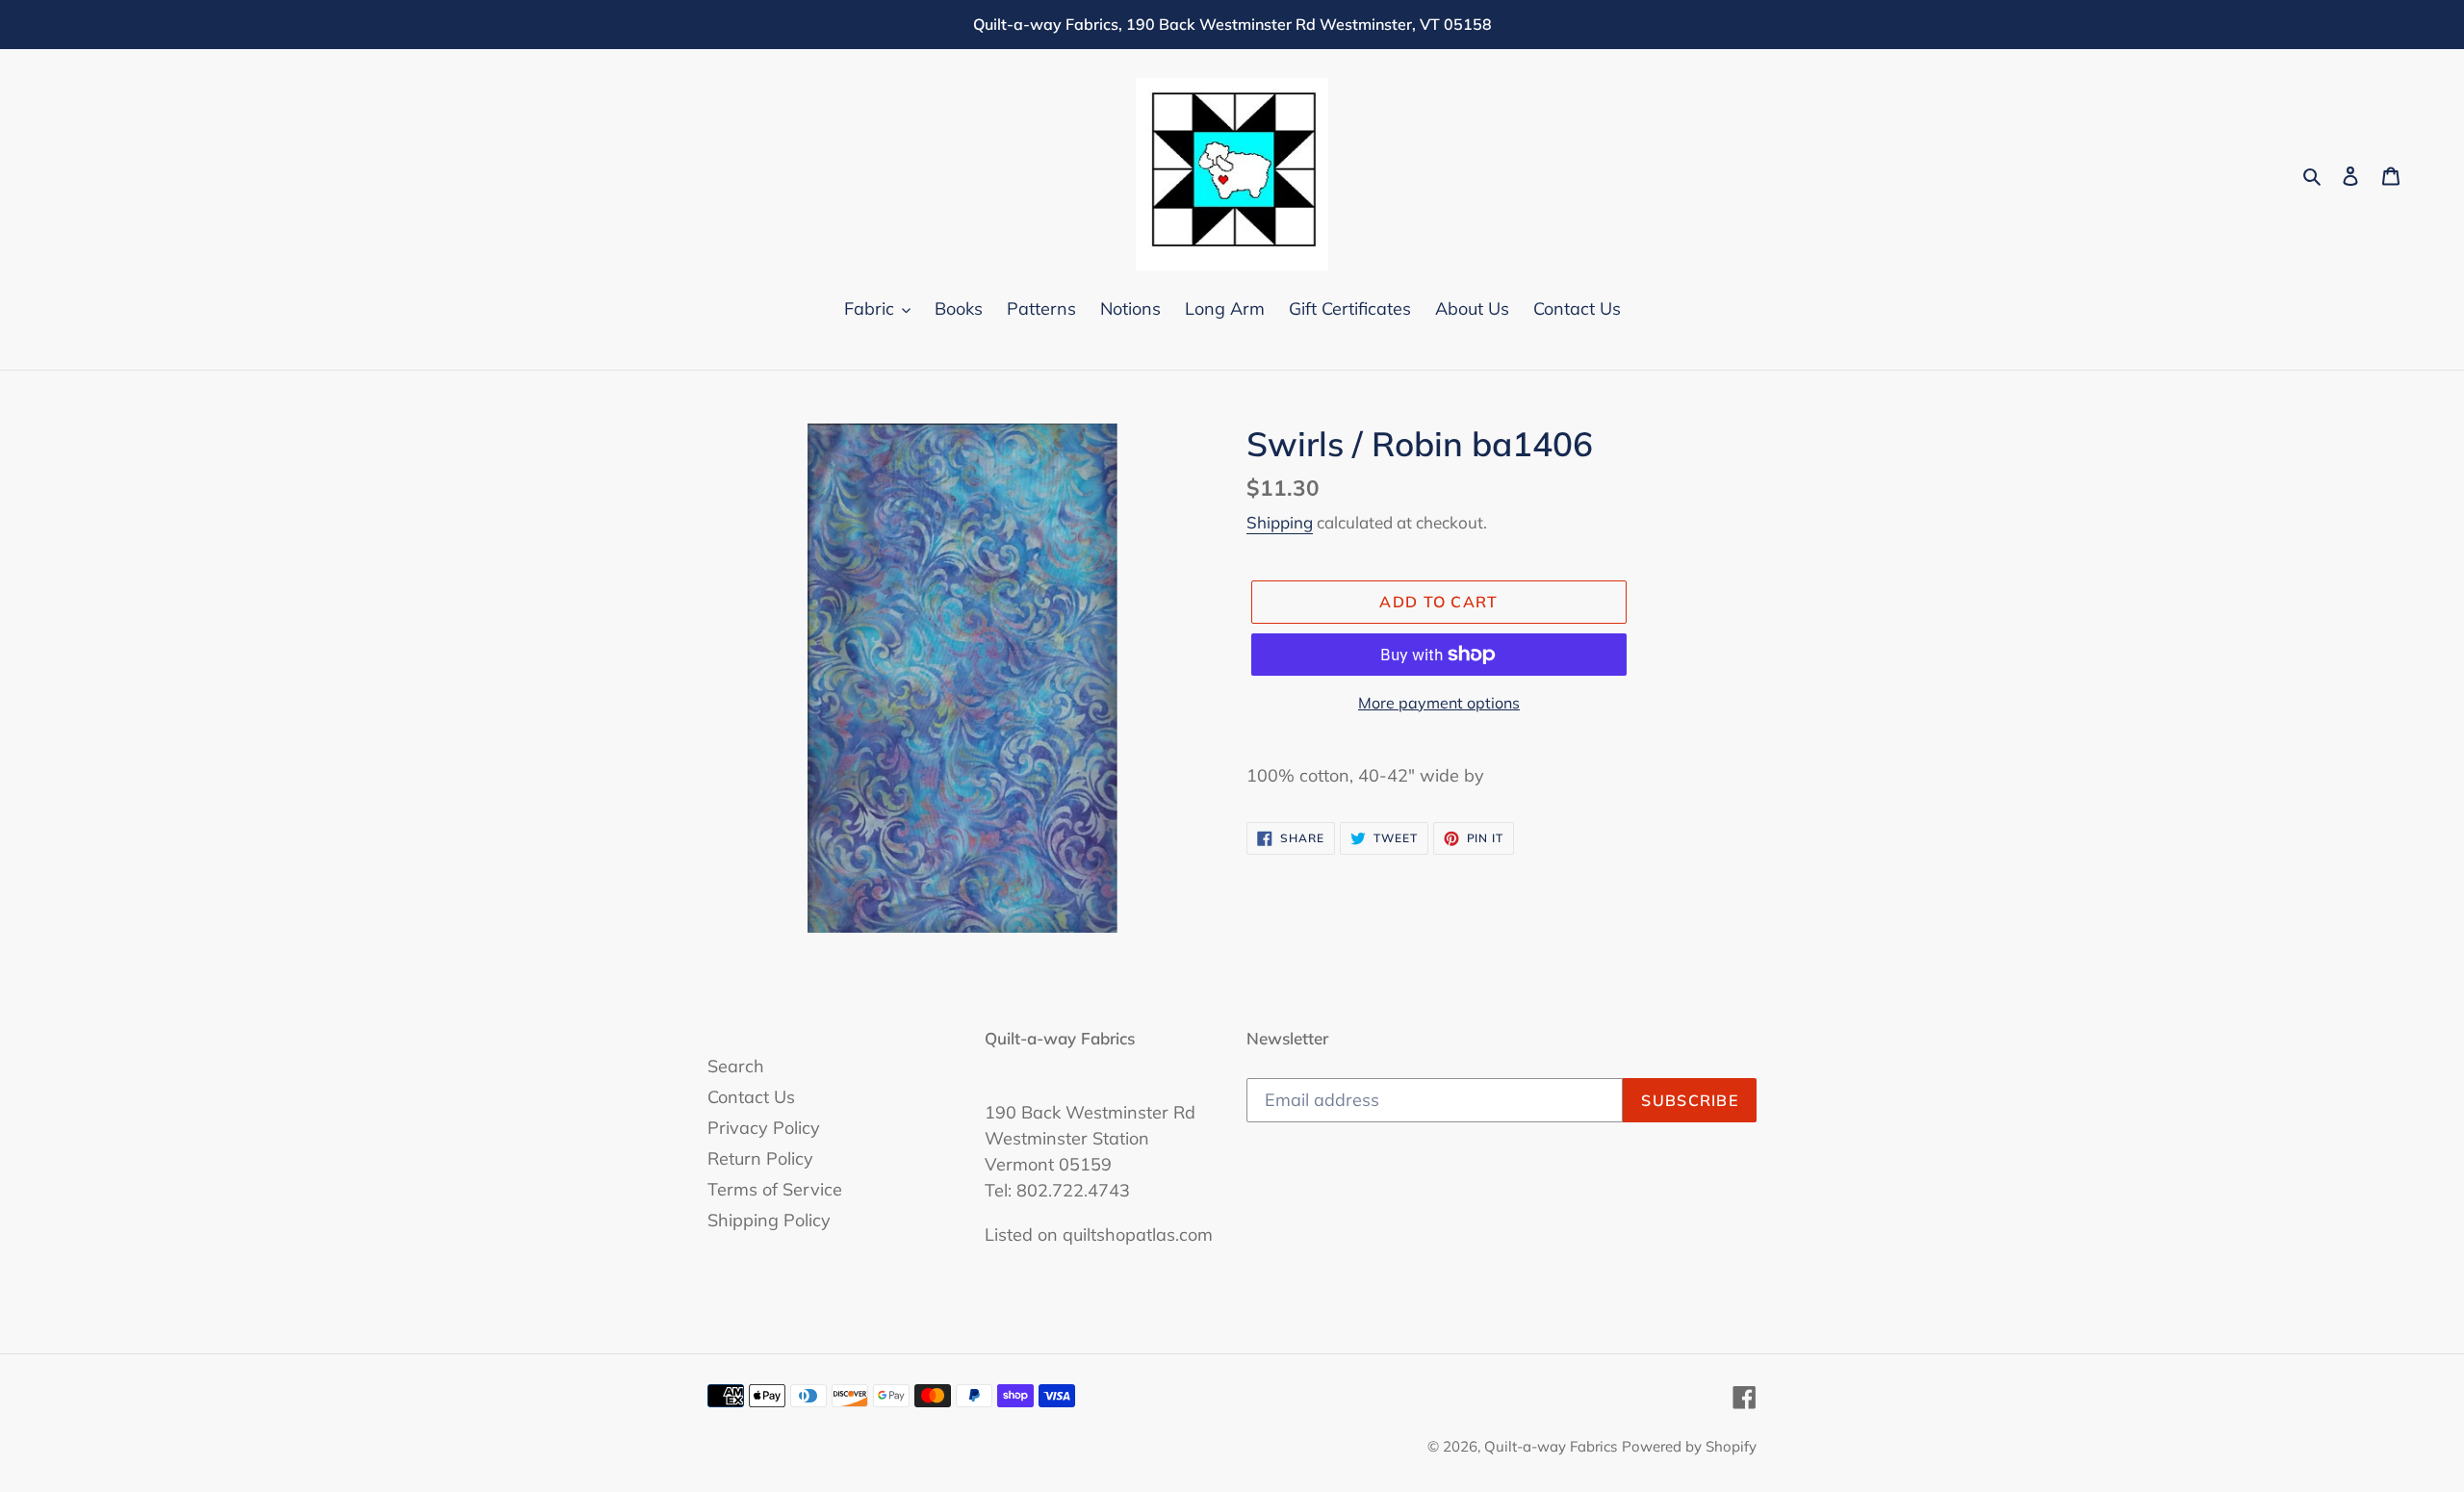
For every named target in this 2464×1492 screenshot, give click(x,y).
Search (736, 1066)
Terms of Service (775, 1189)
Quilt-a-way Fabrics (1551, 1446)
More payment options (1439, 703)
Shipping (1280, 522)
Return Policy (760, 1158)
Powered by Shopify (1689, 1446)
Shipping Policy (769, 1220)
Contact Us (751, 1097)
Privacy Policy (764, 1128)
